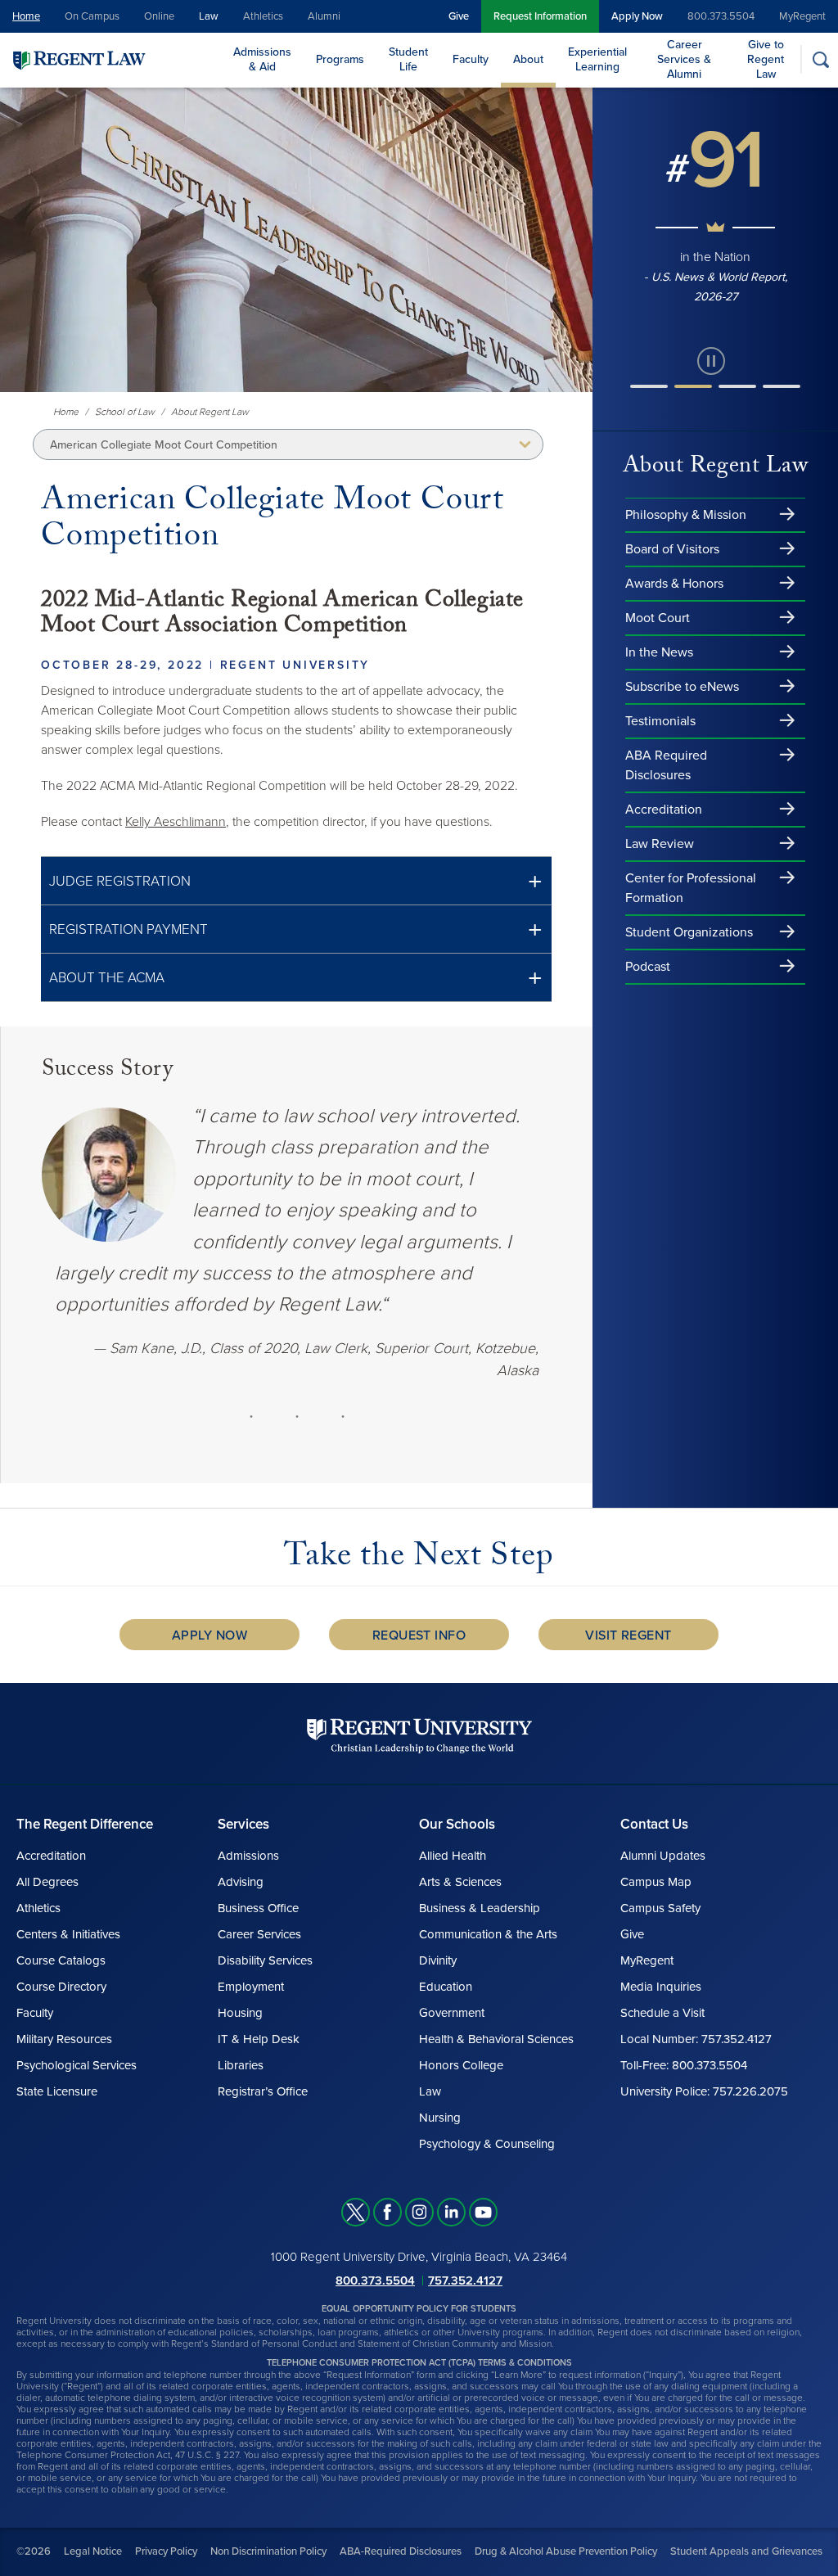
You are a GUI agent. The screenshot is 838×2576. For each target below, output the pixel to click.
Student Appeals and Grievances (746, 2551)
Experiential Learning (597, 59)
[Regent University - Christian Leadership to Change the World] (419, 1735)
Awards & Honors (674, 584)
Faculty (471, 59)
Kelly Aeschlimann (176, 822)
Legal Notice (93, 2551)
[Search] (820, 59)
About (528, 59)
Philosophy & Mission (686, 515)
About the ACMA (107, 978)
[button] (296, 881)
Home (26, 16)
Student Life (408, 59)
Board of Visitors (672, 549)
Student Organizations (689, 932)
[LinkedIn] (451, 2212)
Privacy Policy (166, 2551)
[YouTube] (483, 2212)
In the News (659, 652)
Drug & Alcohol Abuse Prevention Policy (566, 2551)
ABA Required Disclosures (666, 765)
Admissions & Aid (262, 59)
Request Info (419, 1635)
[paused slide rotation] (711, 361)
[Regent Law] (110, 59)
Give (459, 16)
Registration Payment (128, 929)
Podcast (648, 967)
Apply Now (637, 16)
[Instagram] (419, 2212)
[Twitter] (356, 2212)
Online (159, 16)
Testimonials (660, 721)
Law (209, 16)
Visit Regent (628, 1635)
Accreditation (664, 810)
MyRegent (802, 16)
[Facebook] (387, 2212)
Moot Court (658, 618)
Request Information (540, 16)
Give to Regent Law (766, 59)
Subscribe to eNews (682, 687)
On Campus (92, 16)
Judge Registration (120, 881)
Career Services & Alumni (684, 59)
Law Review (660, 844)
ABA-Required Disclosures (401, 2551)
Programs (340, 59)
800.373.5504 (721, 16)
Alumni (324, 16)
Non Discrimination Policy (268, 2551)
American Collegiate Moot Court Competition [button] (164, 445)
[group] (715, 207)
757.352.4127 (465, 2280)
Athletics (263, 16)
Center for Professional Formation (691, 888)
